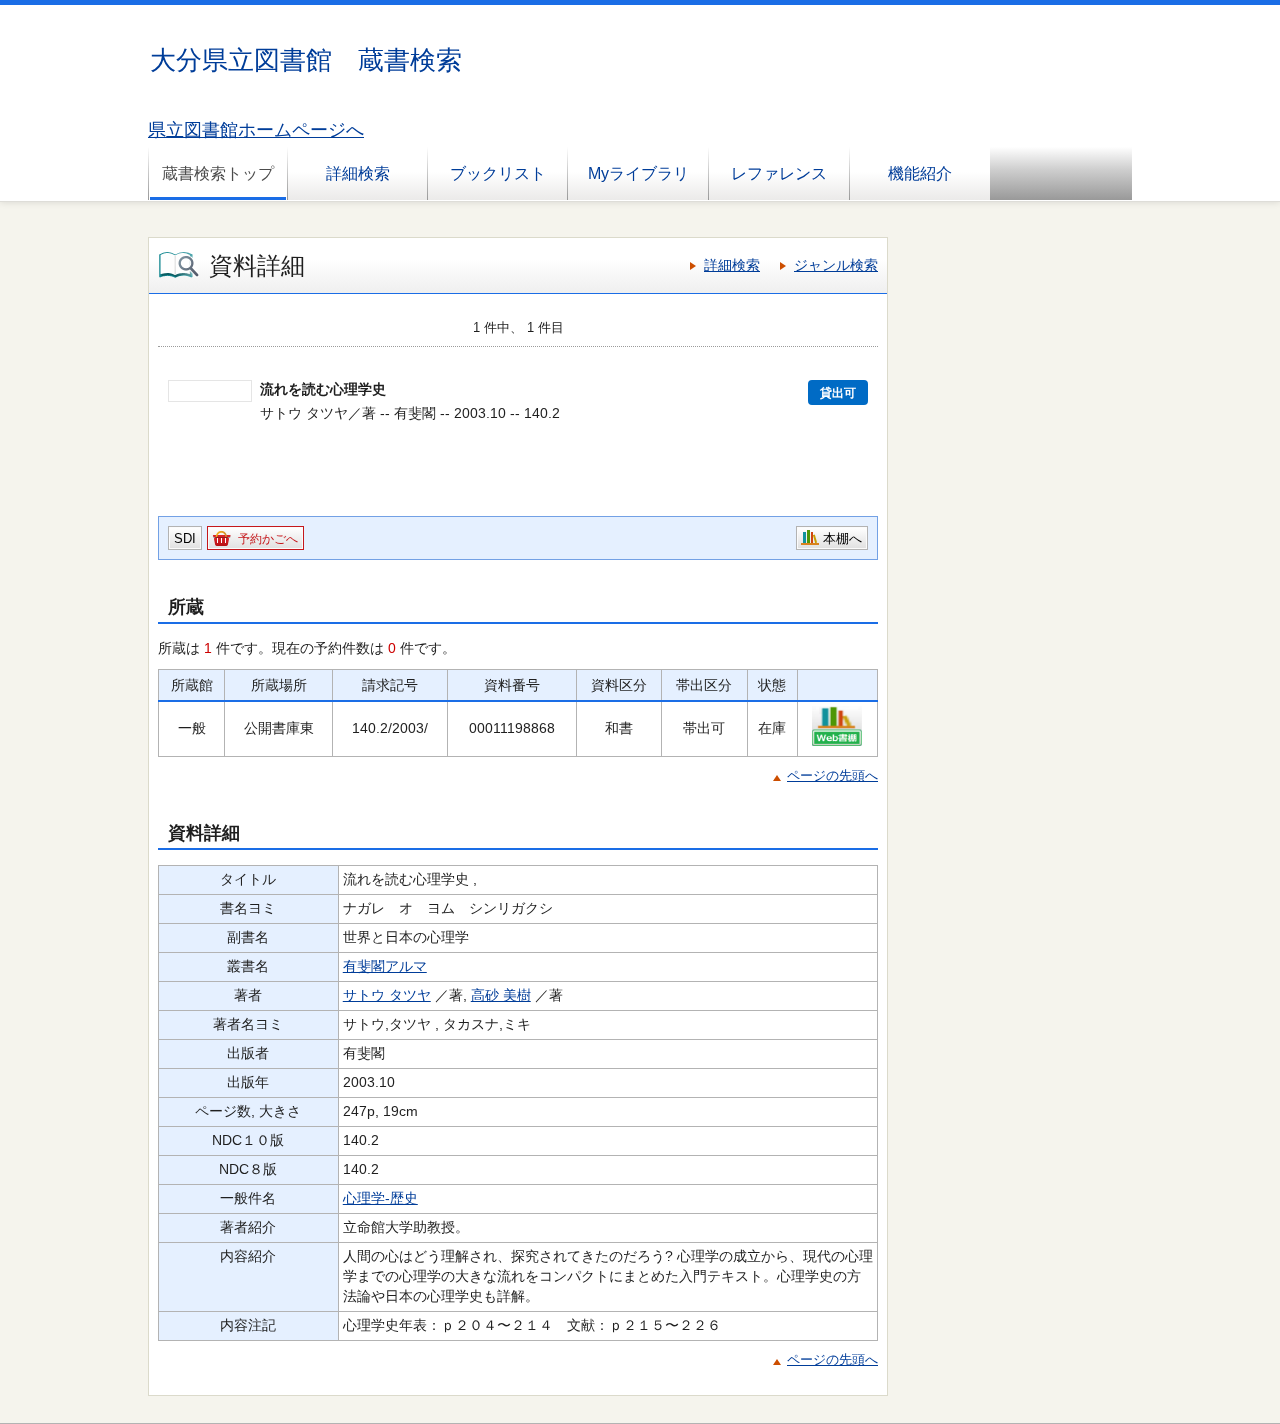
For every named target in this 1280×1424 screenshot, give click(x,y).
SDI (185, 538)
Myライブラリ (638, 173)
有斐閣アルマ (385, 966)
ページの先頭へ (832, 775)
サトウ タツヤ (387, 995)
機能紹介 (920, 173)
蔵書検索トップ (218, 173)
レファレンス (779, 173)
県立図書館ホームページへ (256, 130)
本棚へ (842, 538)
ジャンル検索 (836, 265)
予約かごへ (268, 539)
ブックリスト (498, 173)
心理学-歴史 (380, 1198)
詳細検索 (358, 173)
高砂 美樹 (501, 995)
